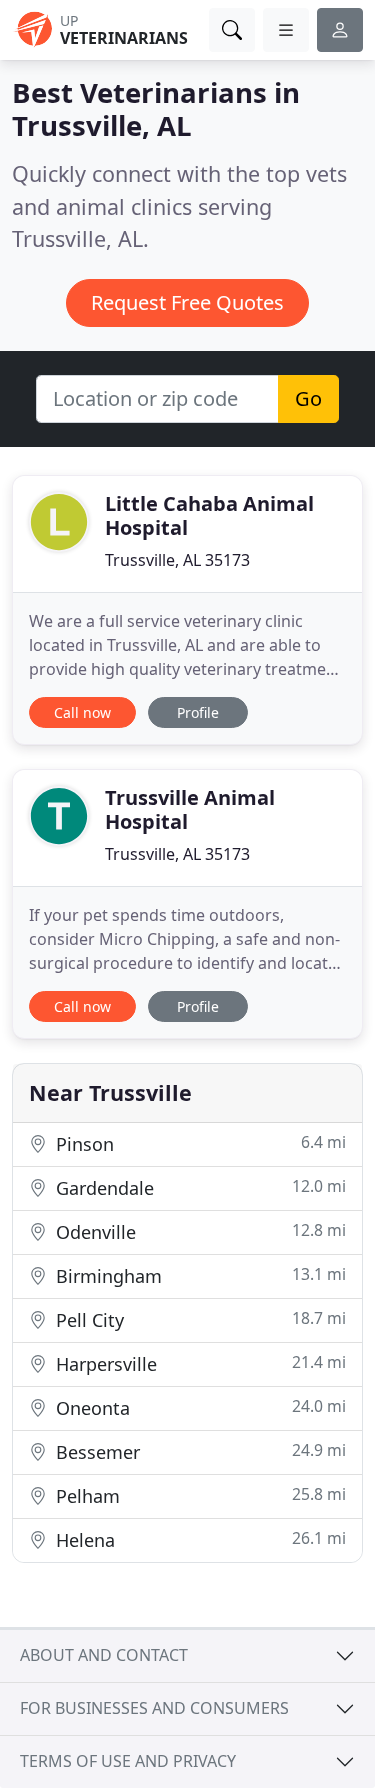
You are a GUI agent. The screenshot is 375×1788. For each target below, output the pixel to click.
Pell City (198, 1319)
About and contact (104, 1655)
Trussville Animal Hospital (190, 809)
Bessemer (198, 1451)
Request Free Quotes (187, 302)
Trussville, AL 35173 (177, 560)
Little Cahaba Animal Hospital (209, 515)
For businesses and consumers (154, 1708)
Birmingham (198, 1275)
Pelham (198, 1495)
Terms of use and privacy (128, 1761)
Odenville (198, 1231)
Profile (198, 712)
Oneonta (198, 1407)
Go (308, 398)
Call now (82, 712)
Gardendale (198, 1187)
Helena (198, 1539)
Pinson (198, 1143)
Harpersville (198, 1363)
